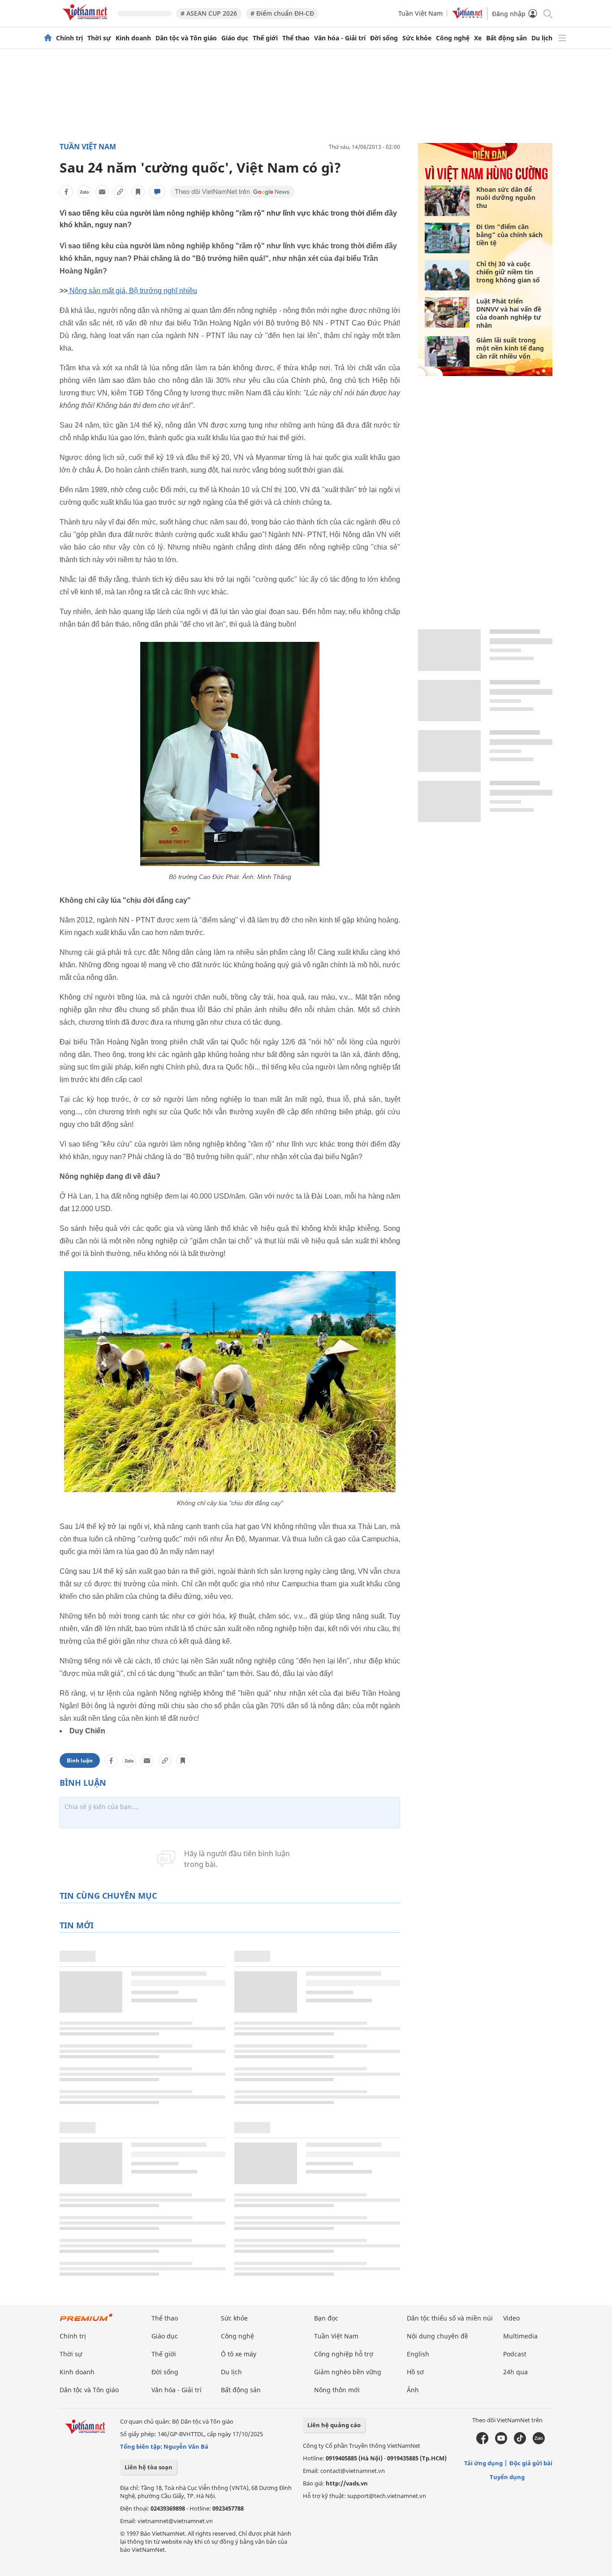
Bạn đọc (326, 2318)
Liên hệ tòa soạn (149, 2467)
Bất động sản (506, 38)
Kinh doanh (133, 38)
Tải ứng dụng (483, 2463)
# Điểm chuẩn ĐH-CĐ (282, 13)
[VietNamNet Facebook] (482, 2442)
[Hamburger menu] (562, 38)
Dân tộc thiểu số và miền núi (450, 2318)
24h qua (515, 2372)
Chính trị (69, 38)
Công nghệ (453, 38)
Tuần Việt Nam (420, 13)
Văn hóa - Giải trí (340, 38)
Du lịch (542, 38)
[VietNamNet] (48, 38)
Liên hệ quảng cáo (334, 2425)
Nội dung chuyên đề (437, 2336)
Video (511, 2318)
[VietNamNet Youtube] (501, 2442)
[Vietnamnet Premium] (86, 2322)
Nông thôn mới (337, 2390)
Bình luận (80, 1760)
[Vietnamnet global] (467, 16)
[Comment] (157, 192)
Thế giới (265, 38)
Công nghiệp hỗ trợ (344, 2354)
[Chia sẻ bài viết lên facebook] (66, 192)
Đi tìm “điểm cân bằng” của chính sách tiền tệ (509, 235)
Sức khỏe (417, 38)
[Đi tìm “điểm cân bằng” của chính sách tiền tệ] (447, 238)
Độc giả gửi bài (531, 2463)
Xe (478, 38)
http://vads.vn (347, 2483)
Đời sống (384, 38)
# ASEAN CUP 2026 (209, 13)
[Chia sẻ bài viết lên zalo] (84, 192)
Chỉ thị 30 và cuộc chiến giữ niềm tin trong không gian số (508, 272)
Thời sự (99, 38)
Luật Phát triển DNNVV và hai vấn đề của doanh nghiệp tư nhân (509, 313)
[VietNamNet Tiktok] (520, 2442)
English (418, 2354)
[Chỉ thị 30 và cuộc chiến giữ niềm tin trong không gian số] (447, 275)
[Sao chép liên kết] (120, 192)
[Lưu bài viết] (138, 192)
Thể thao (296, 38)
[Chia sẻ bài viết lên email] (102, 192)
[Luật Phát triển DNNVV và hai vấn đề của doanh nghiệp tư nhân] (447, 312)
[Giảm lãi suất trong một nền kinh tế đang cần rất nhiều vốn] (447, 351)
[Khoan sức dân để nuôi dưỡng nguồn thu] (447, 201)
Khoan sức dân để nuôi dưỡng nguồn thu (506, 197)
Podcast (515, 2354)
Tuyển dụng (507, 2477)
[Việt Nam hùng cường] (486, 180)
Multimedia (520, 2336)
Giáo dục (235, 38)
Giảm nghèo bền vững (348, 2372)
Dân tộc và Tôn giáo (186, 38)
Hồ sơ (415, 2372)
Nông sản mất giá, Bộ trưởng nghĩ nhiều (133, 291)
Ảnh (413, 2390)
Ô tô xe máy (239, 2354)
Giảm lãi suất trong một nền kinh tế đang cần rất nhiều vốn (510, 348)
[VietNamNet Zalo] (539, 2442)
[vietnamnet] (86, 22)
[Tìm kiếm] (547, 13)
